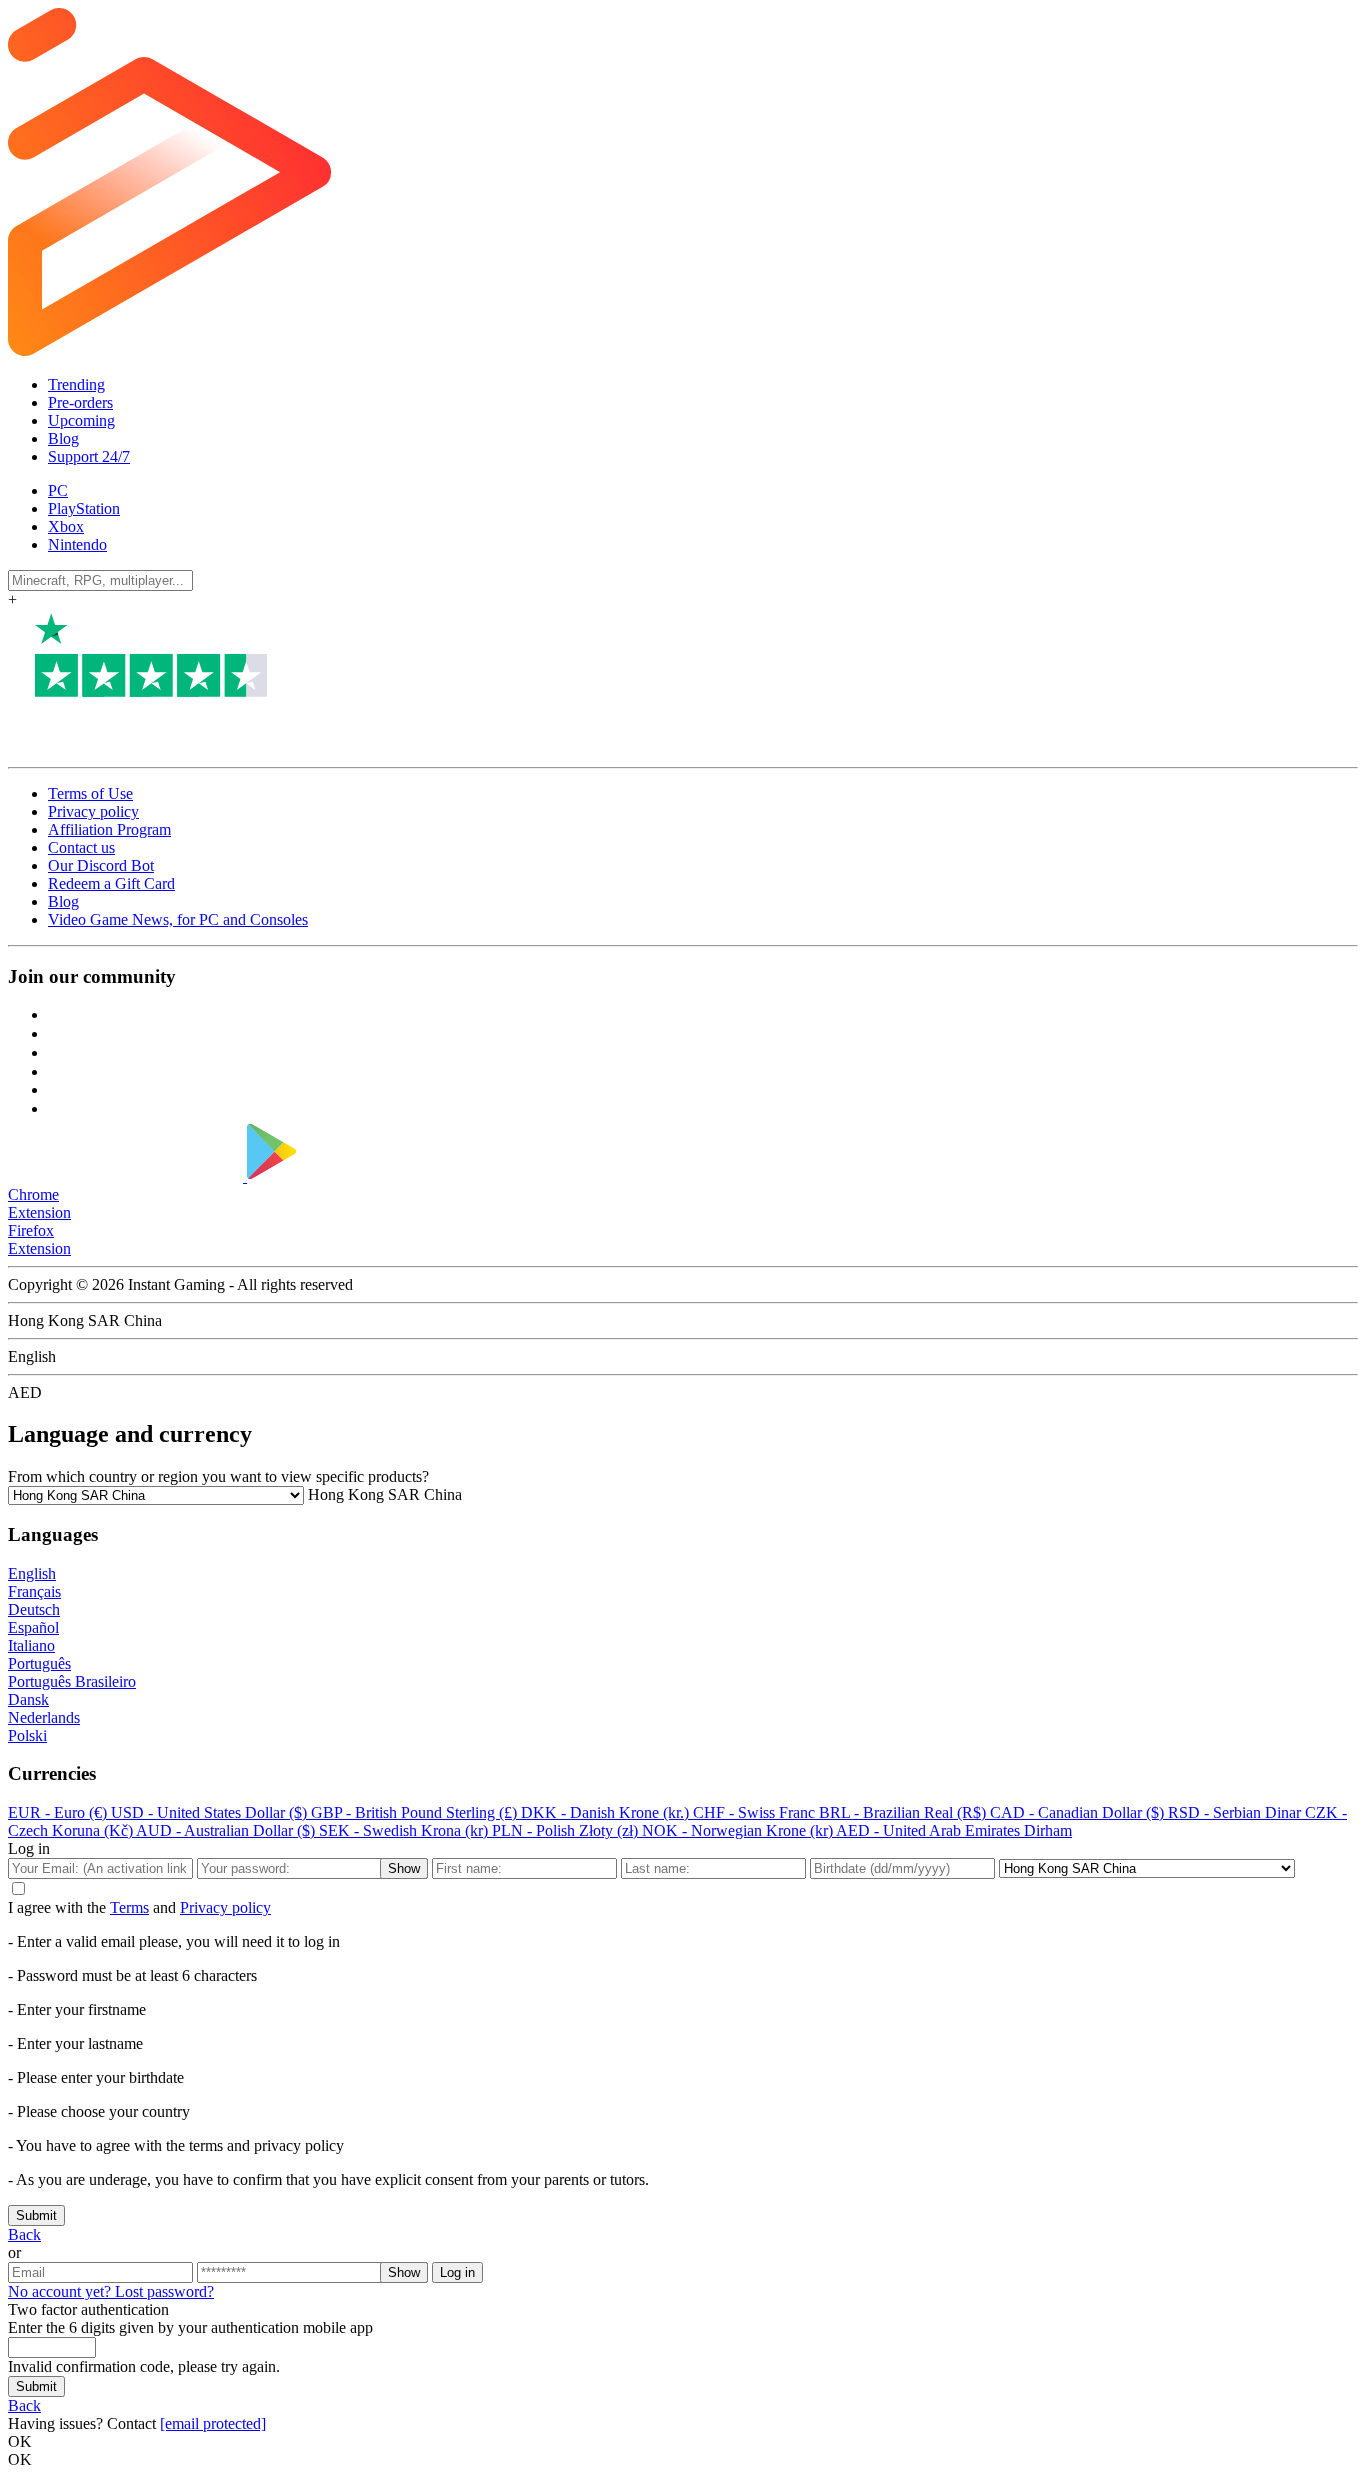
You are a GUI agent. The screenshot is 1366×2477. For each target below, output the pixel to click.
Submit (36, 2215)
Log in (457, 2272)
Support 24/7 (89, 456)
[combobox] (383, 1494)
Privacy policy (93, 811)
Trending (76, 384)
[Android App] (371, 1176)
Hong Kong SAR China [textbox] (383, 1494)
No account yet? (61, 2291)
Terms (129, 1907)
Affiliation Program (109, 829)
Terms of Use (90, 793)
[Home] (616, 350)
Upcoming (81, 420)
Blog (63, 438)
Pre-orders (80, 402)
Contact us (81, 847)
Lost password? (164, 2291)
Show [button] (404, 1868)
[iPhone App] (127, 1176)
